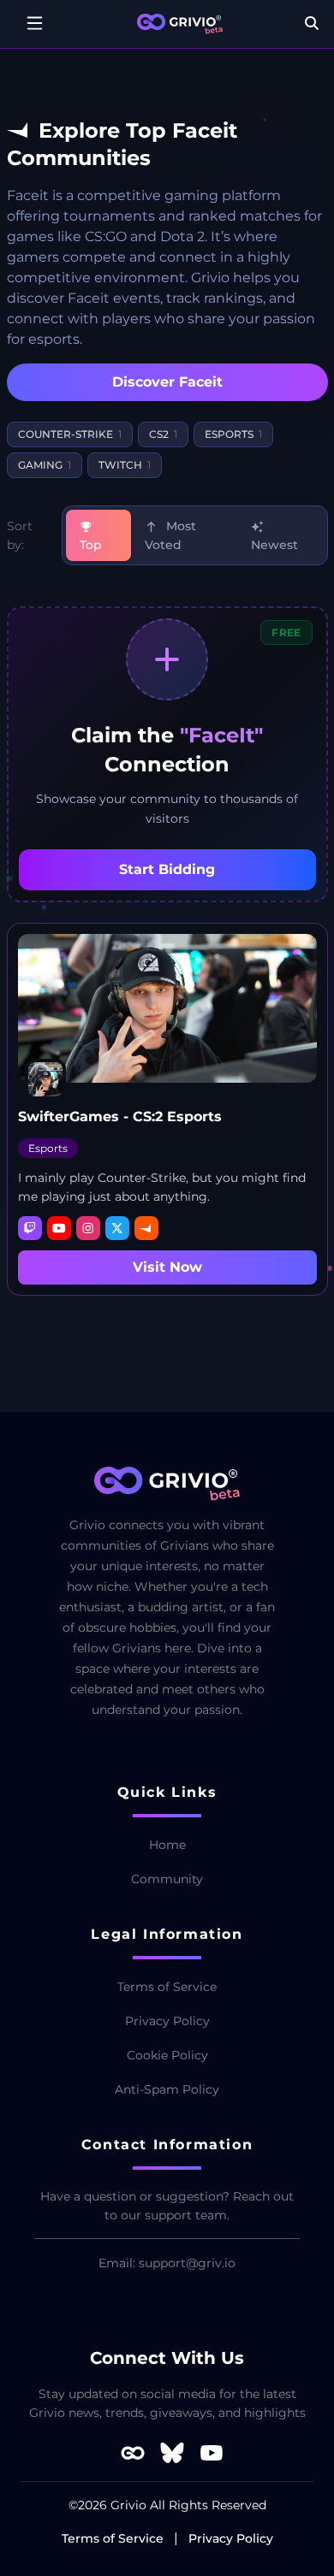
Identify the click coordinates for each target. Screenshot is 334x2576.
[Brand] (180, 24)
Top (91, 545)
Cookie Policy (167, 2055)
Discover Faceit (167, 382)
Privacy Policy (167, 2021)
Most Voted (170, 535)
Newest (274, 545)
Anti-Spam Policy (167, 2089)
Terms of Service (167, 1987)
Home (167, 1845)
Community (167, 1879)
